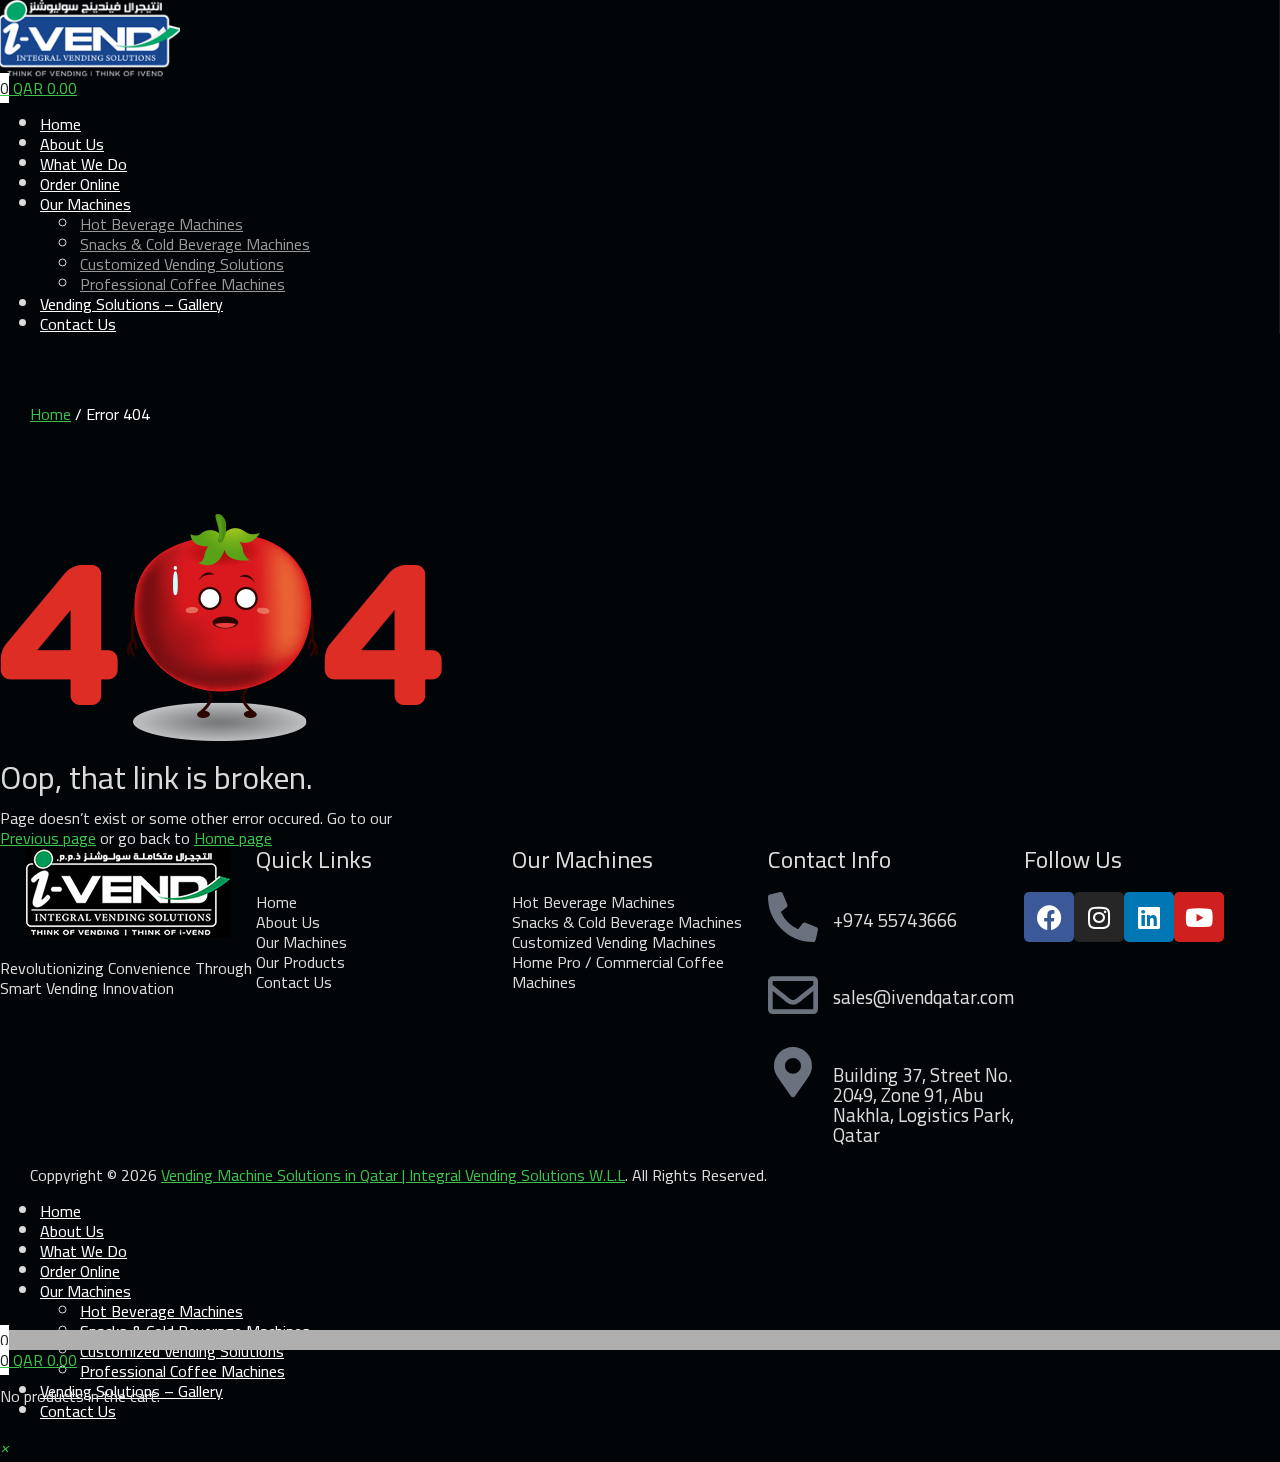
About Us (72, 1231)
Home (50, 414)
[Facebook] (1049, 917)
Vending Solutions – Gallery (131, 304)
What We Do (83, 1251)
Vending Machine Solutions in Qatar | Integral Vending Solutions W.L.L (393, 1175)
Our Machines (85, 1291)
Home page (233, 838)
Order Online (80, 1271)
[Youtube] (1199, 917)
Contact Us (78, 324)
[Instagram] (1099, 917)
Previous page (48, 838)
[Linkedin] (1149, 917)
